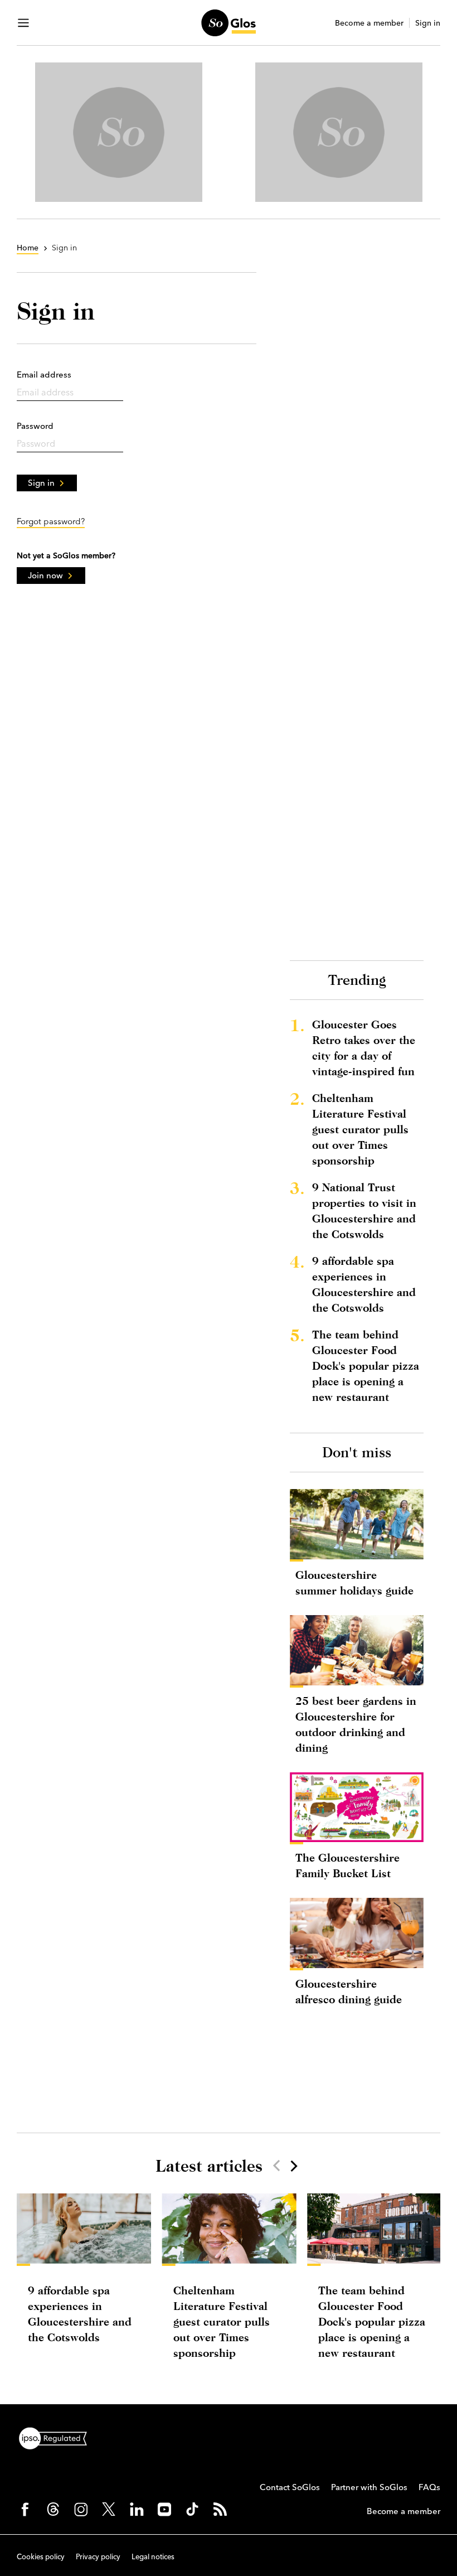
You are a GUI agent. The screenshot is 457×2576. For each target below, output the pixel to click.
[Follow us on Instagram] (81, 2509)
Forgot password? (51, 521)
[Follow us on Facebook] (25, 2509)
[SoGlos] (228, 23)
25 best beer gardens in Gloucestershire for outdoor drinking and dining (356, 1724)
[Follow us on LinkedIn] (137, 2509)
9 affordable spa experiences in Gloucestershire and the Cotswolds (364, 1284)
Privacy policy (98, 2556)
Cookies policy (41, 2556)
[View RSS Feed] (220, 2509)
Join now (45, 575)
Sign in (428, 23)
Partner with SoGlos (369, 2487)
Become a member (369, 23)
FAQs (429, 2487)
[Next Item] (293, 2166)
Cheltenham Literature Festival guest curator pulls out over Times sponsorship (360, 1129)
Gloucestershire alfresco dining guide (349, 1991)
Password (35, 426)
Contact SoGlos (290, 2487)
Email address (44, 374)
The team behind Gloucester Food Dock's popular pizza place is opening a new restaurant (366, 1366)
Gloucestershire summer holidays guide (354, 1582)
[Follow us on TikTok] (192, 2509)
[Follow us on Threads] (53, 2509)
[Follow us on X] (109, 2509)
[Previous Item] (276, 2166)
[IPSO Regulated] (57, 2437)
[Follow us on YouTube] (164, 2509)
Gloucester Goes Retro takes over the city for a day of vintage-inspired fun (364, 1048)
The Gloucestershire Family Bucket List (347, 1865)
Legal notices (153, 2556)
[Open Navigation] (23, 23)
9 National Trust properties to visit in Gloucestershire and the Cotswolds (364, 1210)
